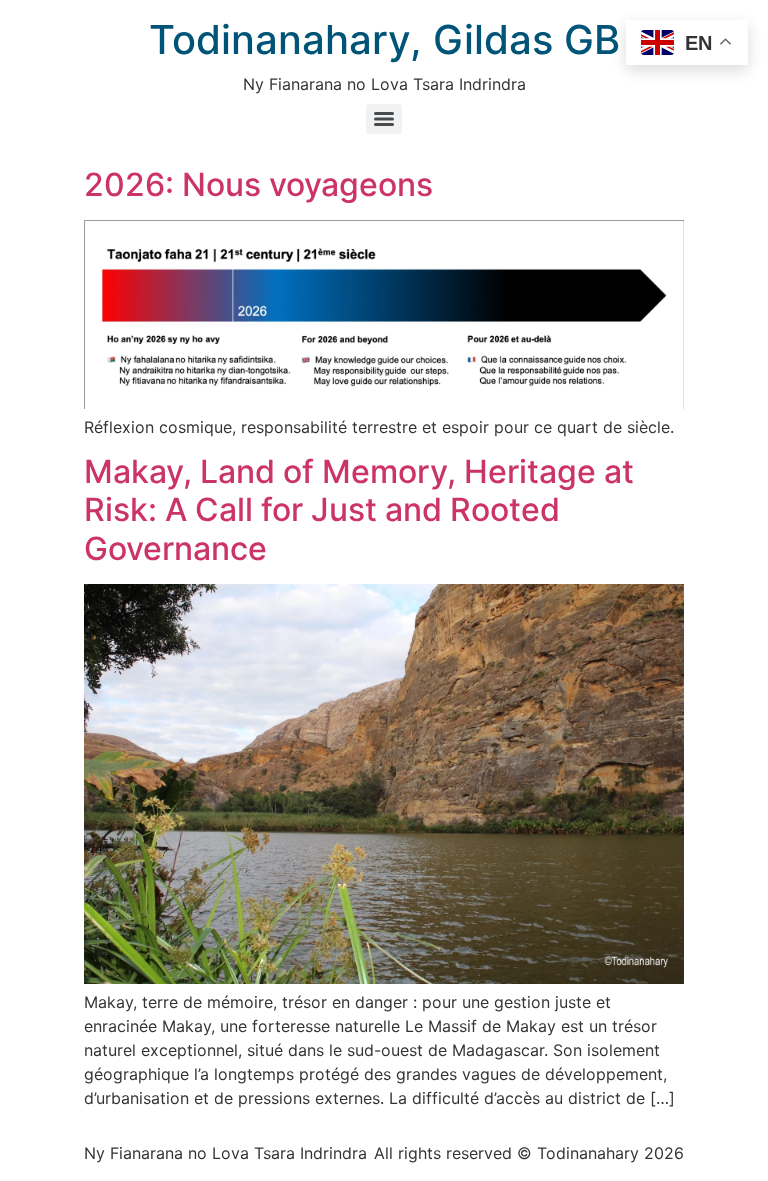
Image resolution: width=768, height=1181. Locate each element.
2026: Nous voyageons (258, 184)
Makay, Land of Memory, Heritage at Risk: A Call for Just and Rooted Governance (359, 510)
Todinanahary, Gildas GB (384, 39)
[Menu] (384, 119)
